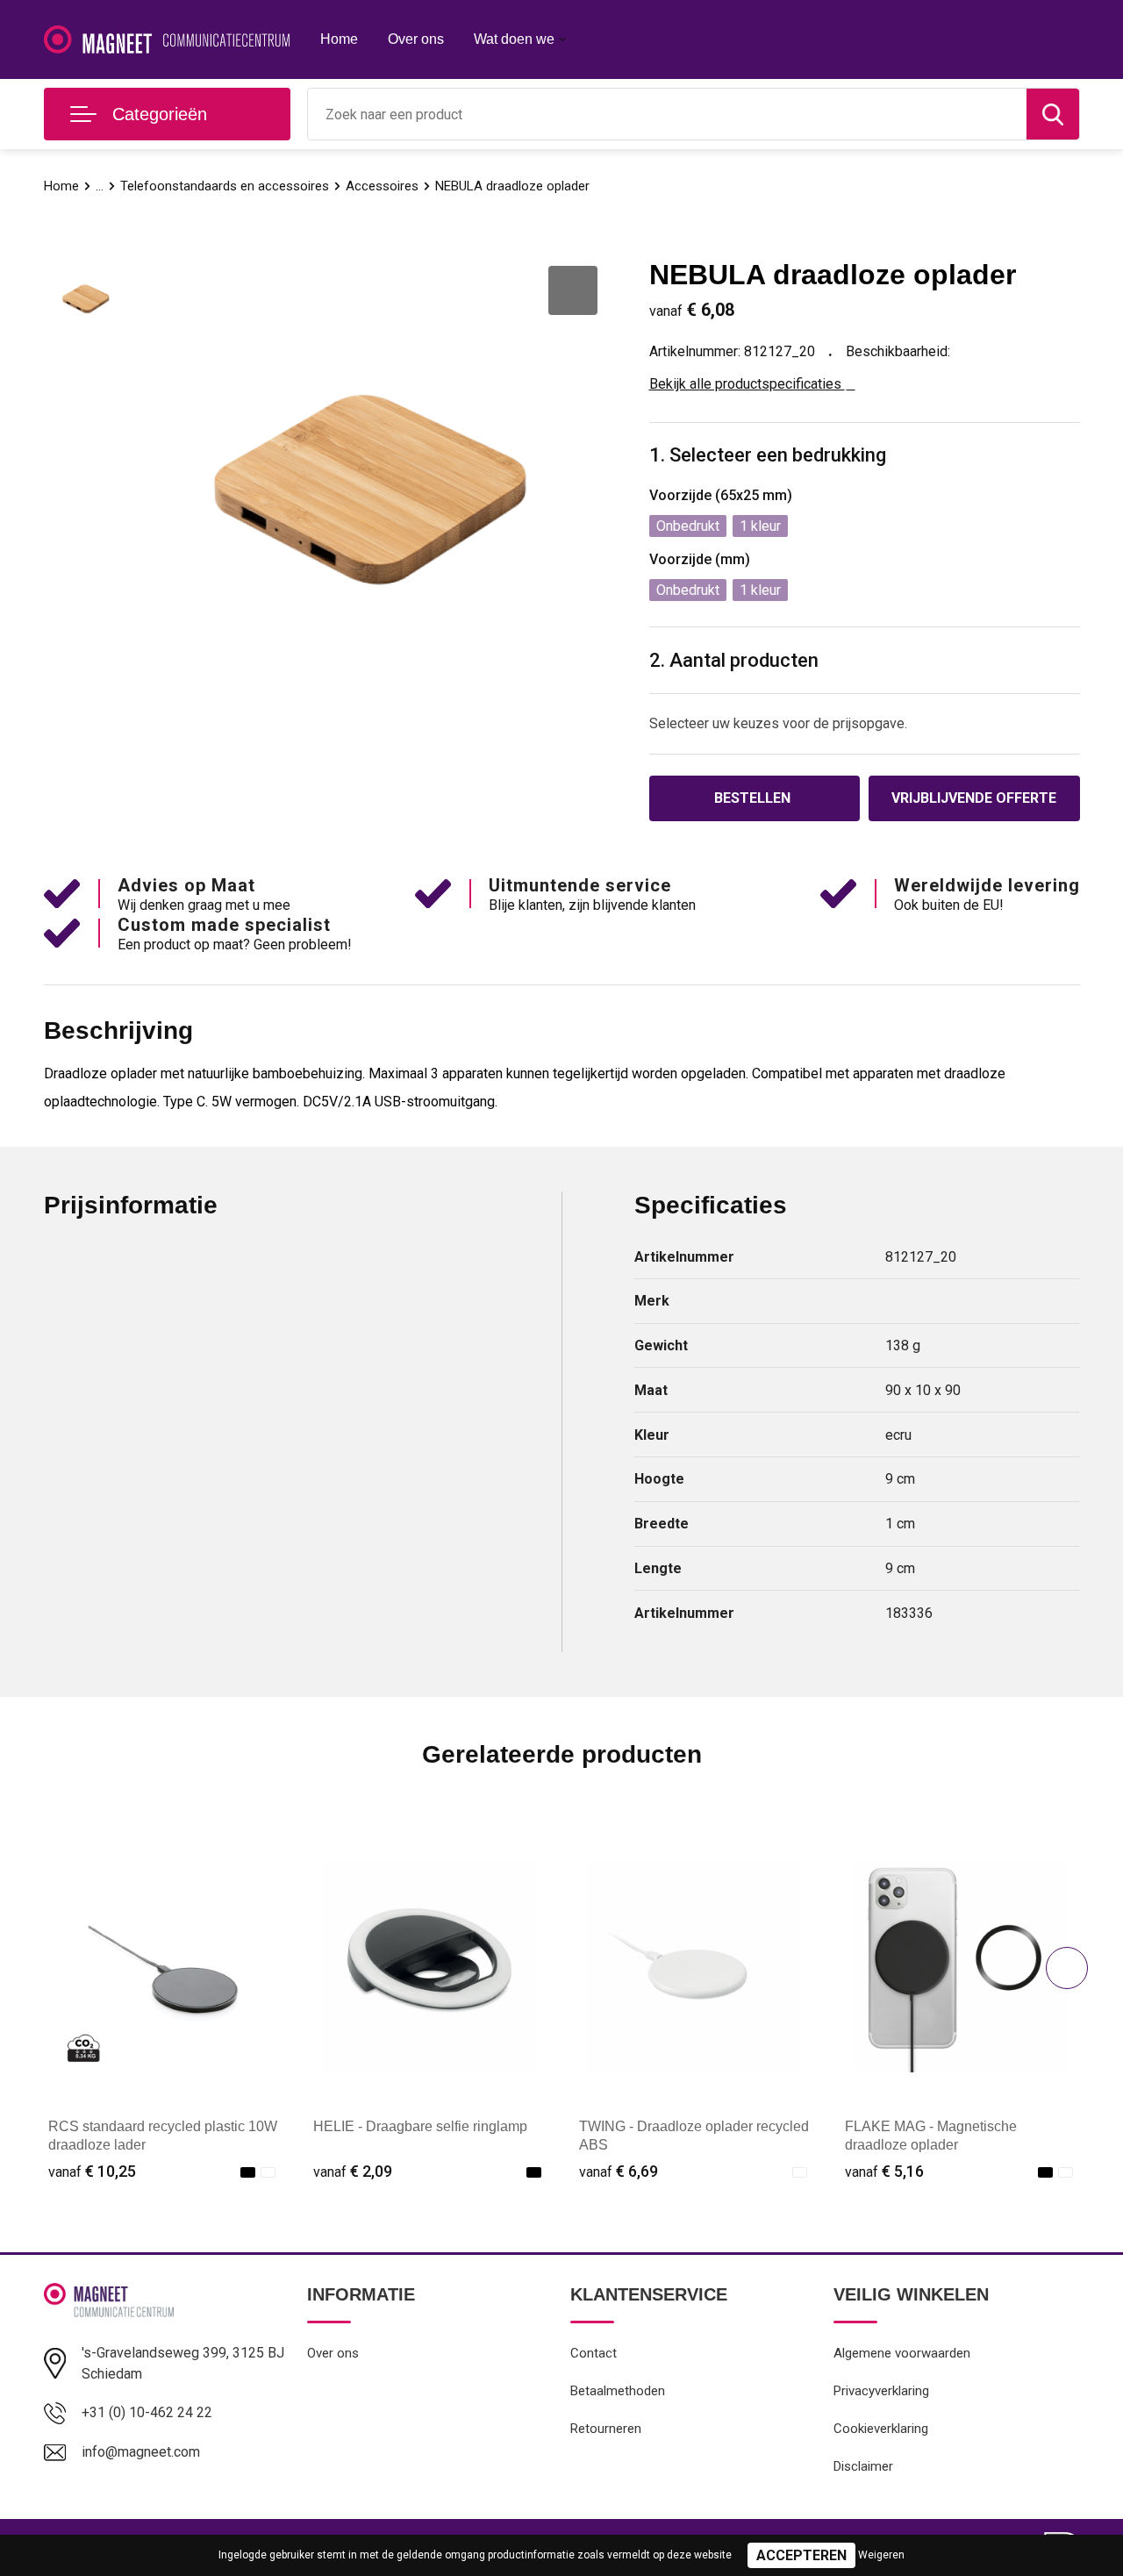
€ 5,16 (884, 2171)
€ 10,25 (92, 2171)
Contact (594, 2353)
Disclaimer (863, 2466)
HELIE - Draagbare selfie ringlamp (420, 2126)
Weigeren (881, 2555)
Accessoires (382, 186)
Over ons (416, 39)
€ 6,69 (619, 2171)
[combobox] (667, 114)
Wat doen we (514, 39)
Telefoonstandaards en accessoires (225, 186)
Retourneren (606, 2429)
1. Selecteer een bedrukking (768, 455)
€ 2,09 (353, 2171)
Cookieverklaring (881, 2429)
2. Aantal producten (734, 660)
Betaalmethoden (618, 2391)
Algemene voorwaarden (902, 2353)
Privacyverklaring (881, 2391)
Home (339, 39)
